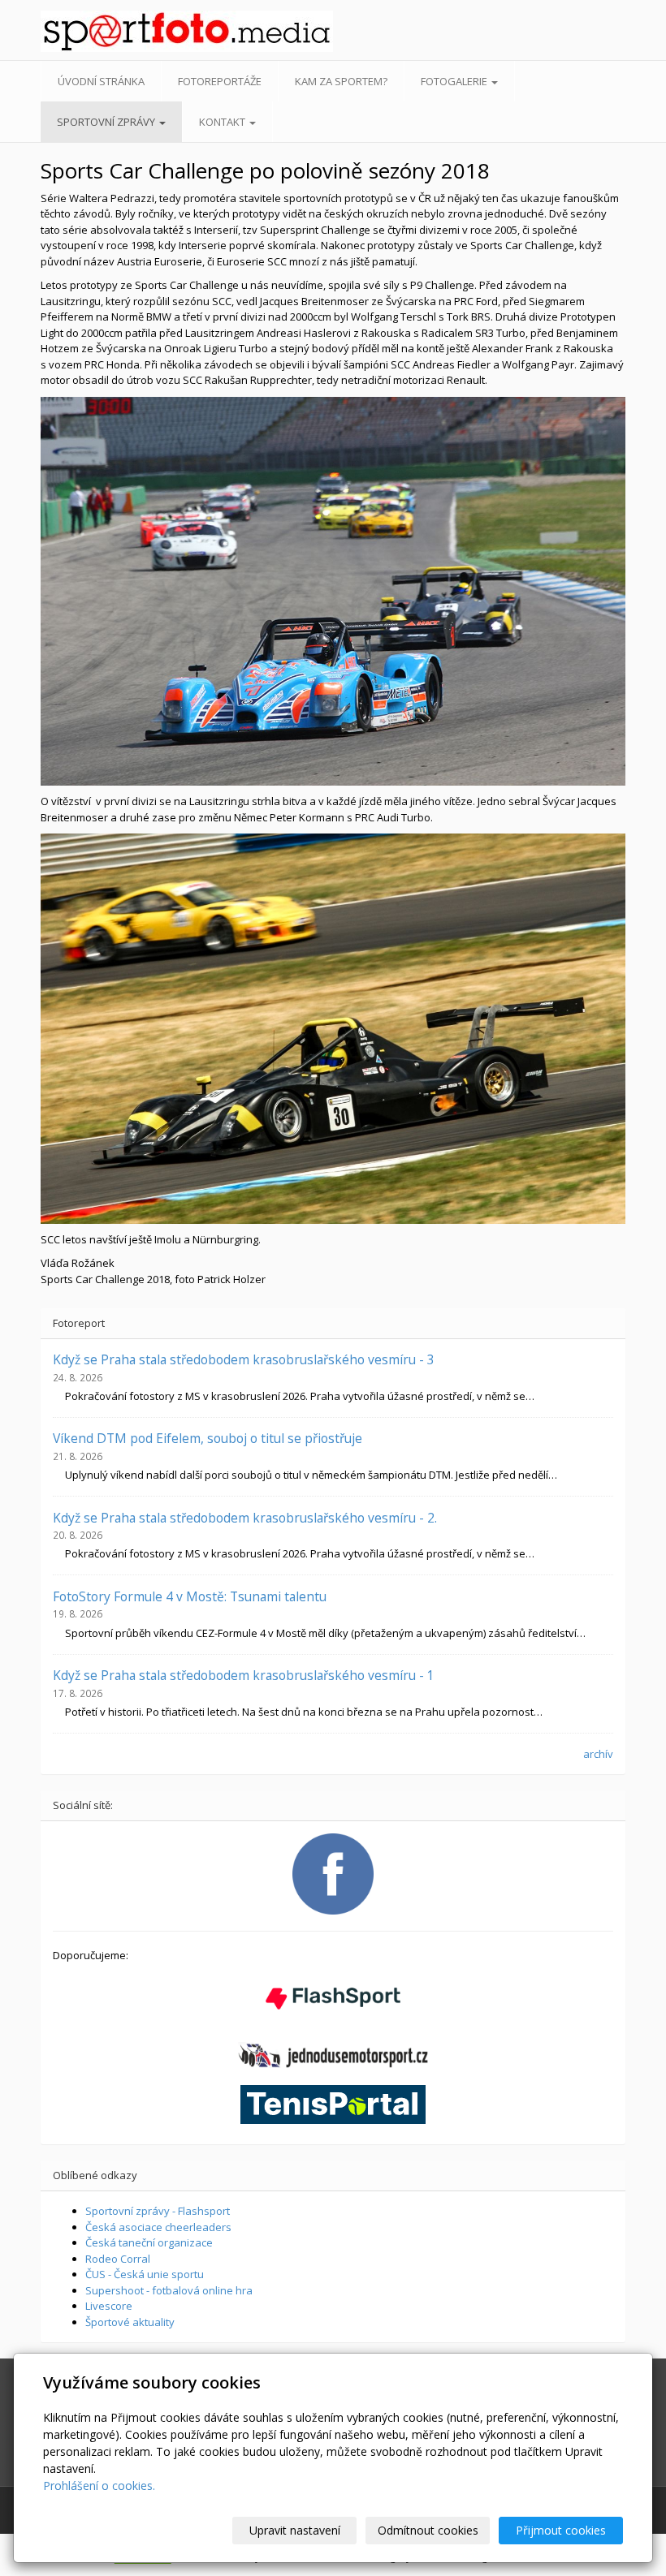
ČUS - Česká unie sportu (145, 2274)
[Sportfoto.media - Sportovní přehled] (105, 31)
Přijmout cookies (561, 2530)
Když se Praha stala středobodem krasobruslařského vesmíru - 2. (245, 1518)
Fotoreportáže (220, 81)
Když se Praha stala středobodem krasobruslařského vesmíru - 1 (244, 1675)
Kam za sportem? (341, 81)
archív (598, 1754)
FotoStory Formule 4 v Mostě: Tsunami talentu (190, 1596)
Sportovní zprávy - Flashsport (158, 2211)
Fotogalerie (455, 81)
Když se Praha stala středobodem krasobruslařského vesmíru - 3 (244, 1359)
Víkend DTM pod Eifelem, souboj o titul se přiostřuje (208, 1438)
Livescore (109, 2306)
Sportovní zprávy (107, 122)
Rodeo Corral (118, 2259)
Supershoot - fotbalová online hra (169, 2290)
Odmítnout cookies (428, 2530)
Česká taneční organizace (149, 2242)
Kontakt (223, 122)
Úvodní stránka (101, 81)
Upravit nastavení (295, 2530)
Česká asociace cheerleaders (158, 2227)
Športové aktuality (130, 2322)
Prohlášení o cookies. (99, 2486)
